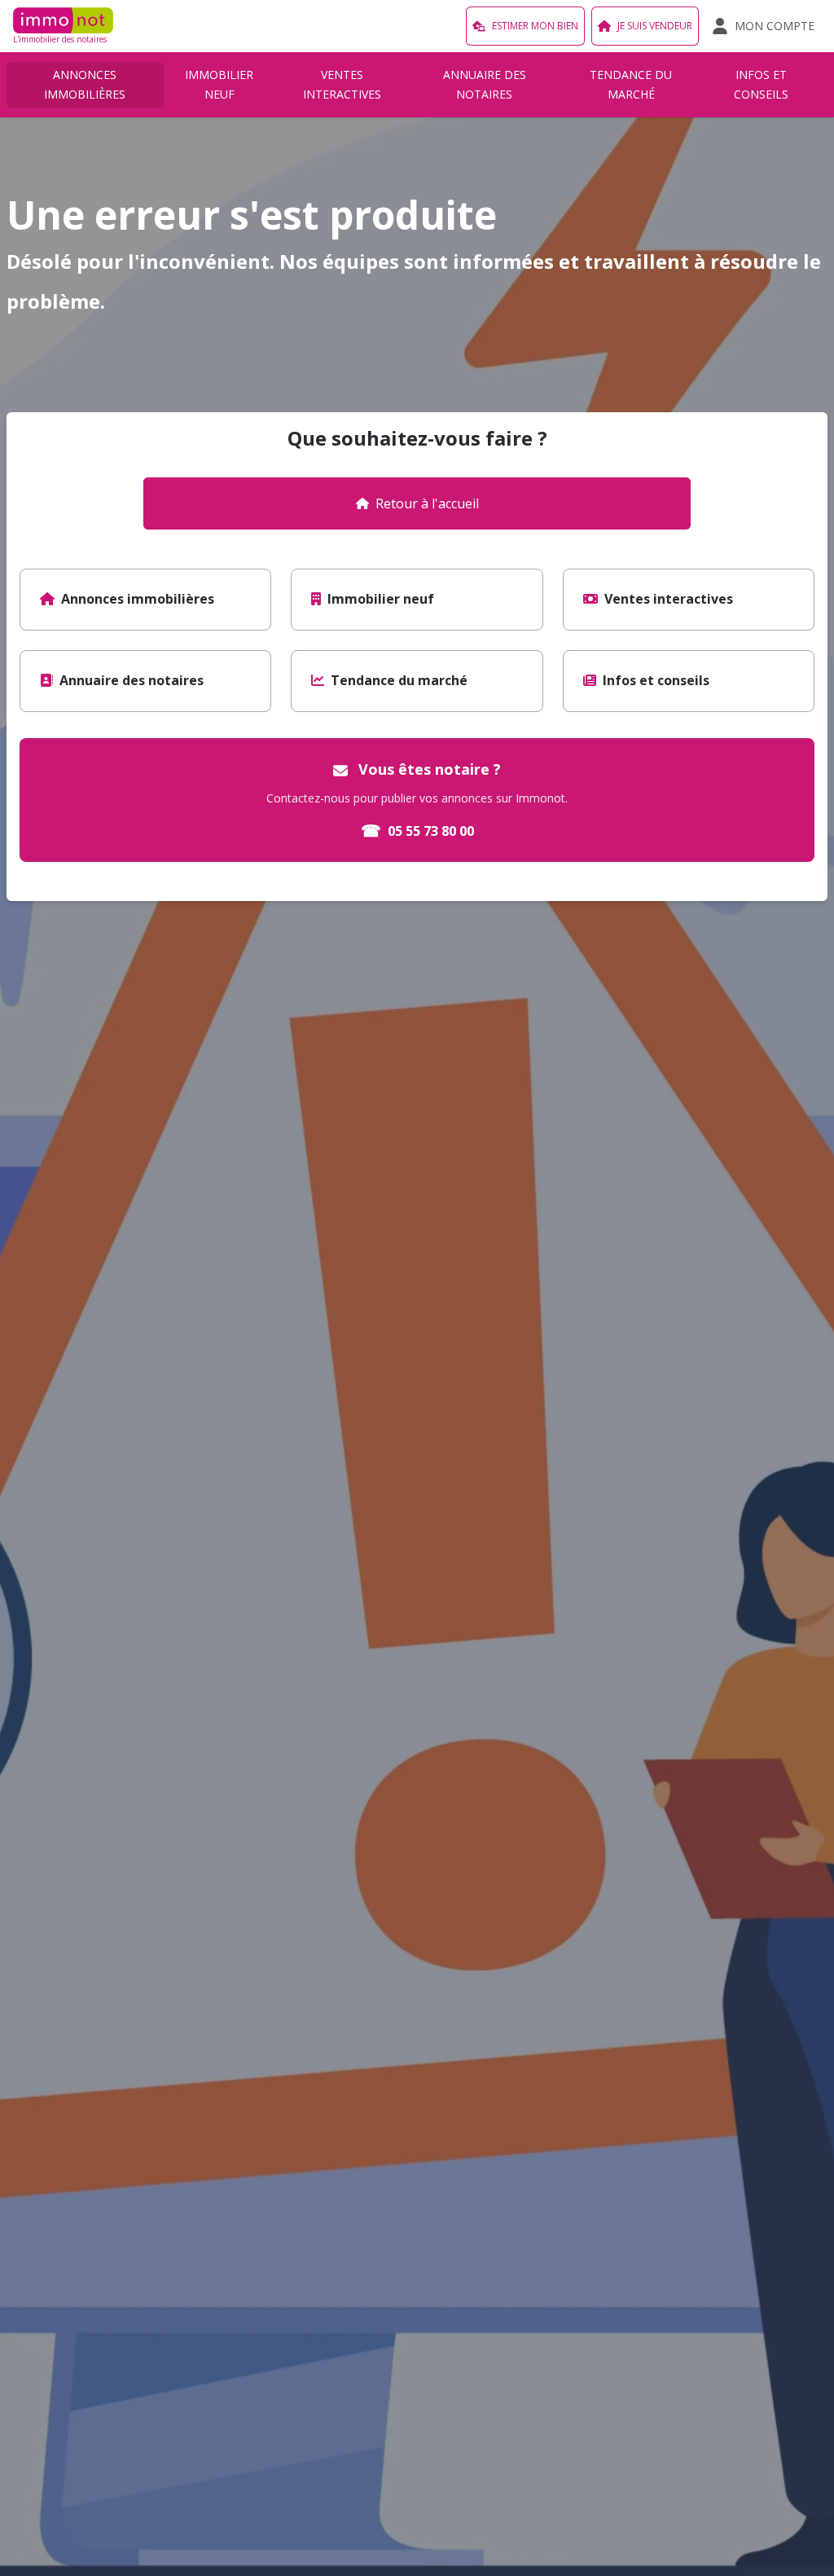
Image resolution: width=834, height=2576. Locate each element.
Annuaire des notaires (485, 84)
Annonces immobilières (85, 84)
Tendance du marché (631, 84)
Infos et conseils (761, 84)
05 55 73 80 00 (417, 831)
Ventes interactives (342, 84)
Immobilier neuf (219, 84)
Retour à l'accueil (427, 503)
